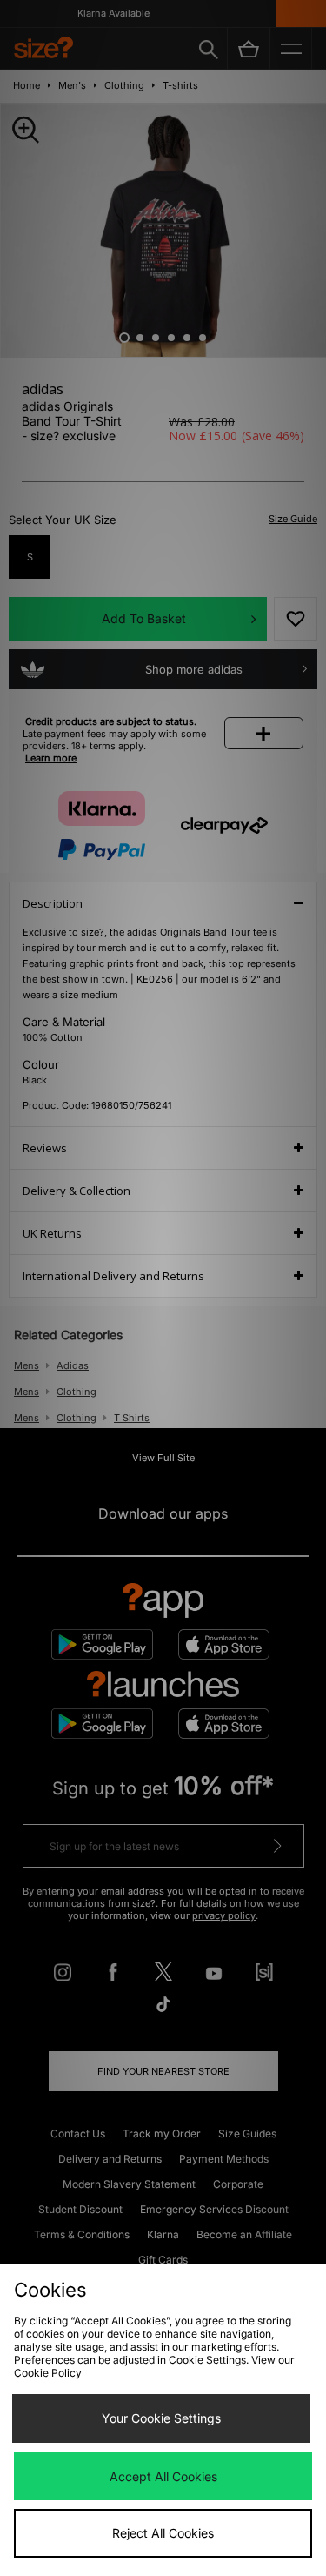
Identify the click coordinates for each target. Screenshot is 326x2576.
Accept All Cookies (163, 2476)
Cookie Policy (48, 2373)
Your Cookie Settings (161, 2418)
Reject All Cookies (163, 2533)
